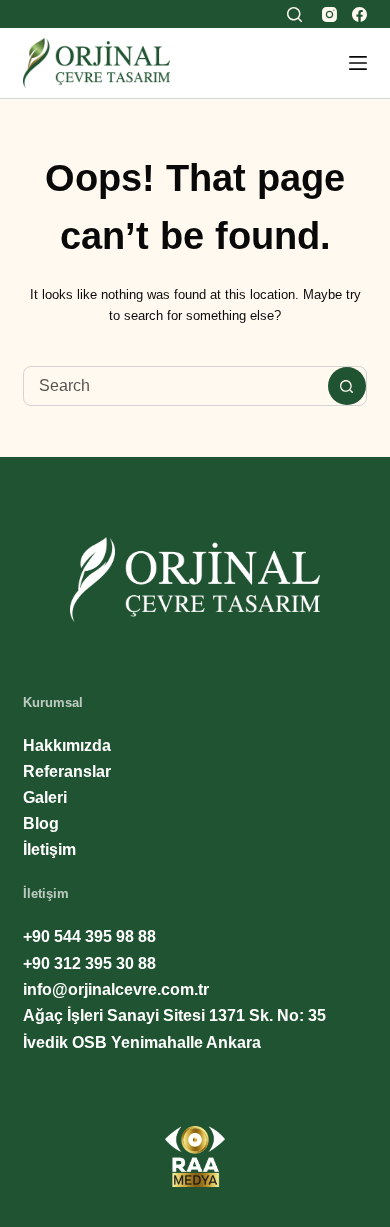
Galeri (45, 797)
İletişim (49, 849)
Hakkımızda (67, 745)
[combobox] (175, 386)
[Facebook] (359, 14)
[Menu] (358, 63)
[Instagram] (329, 14)
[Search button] (347, 386)
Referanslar (67, 771)
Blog (41, 823)
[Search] (294, 14)
